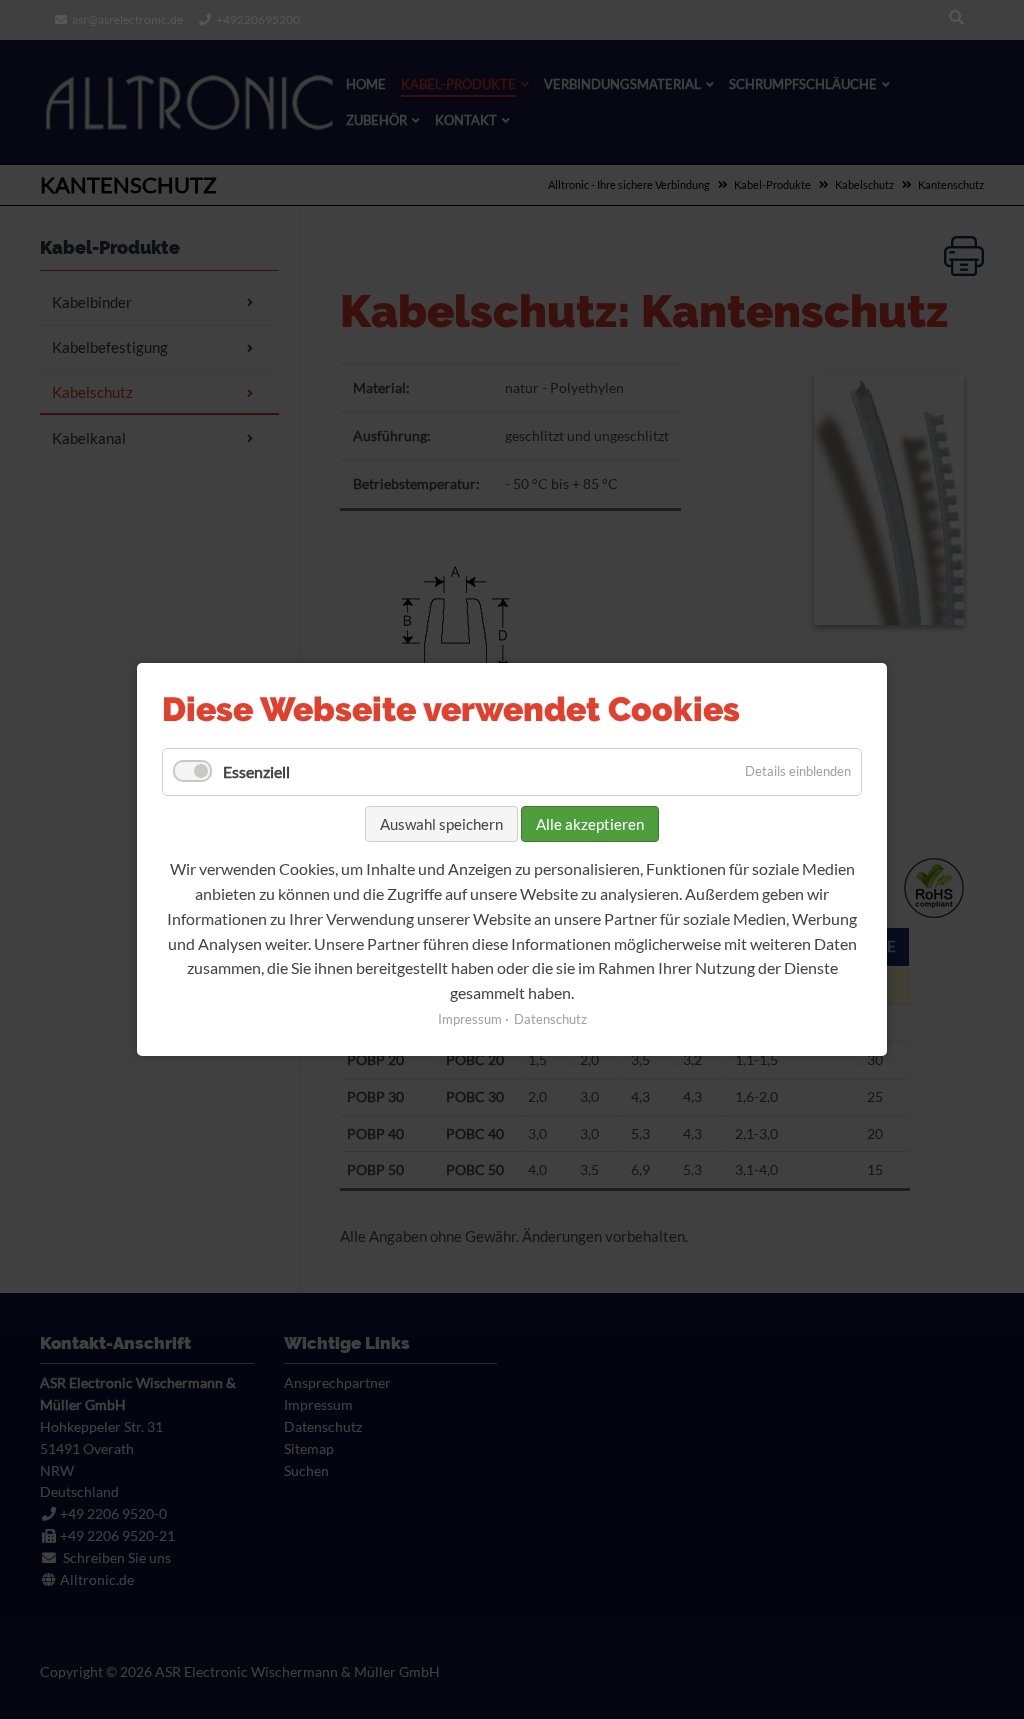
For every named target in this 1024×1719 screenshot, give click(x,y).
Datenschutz (550, 1019)
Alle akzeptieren (590, 824)
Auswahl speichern (441, 824)
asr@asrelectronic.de (127, 19)
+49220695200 (258, 19)
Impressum (470, 1019)
